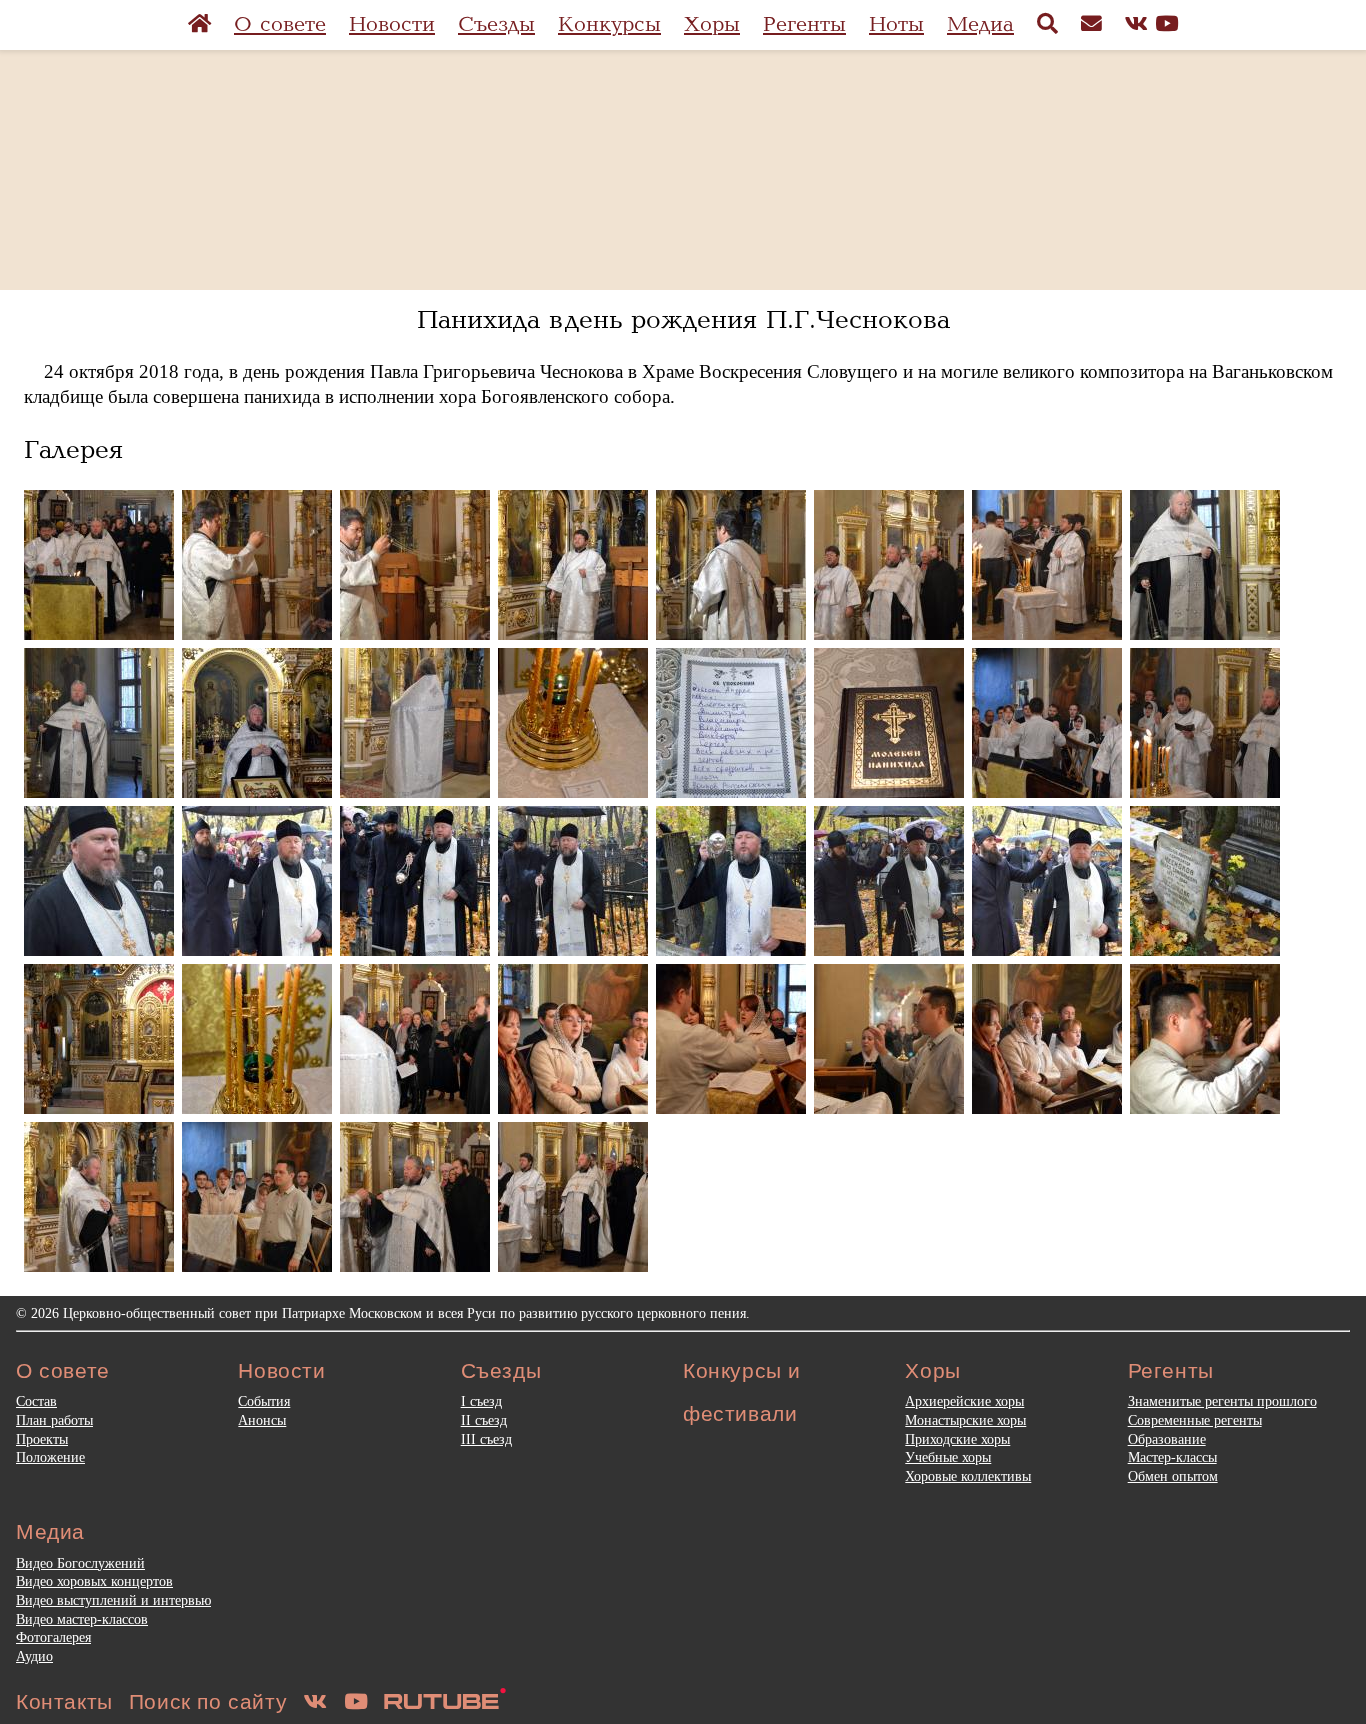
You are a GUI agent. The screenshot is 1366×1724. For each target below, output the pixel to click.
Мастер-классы (1172, 1457)
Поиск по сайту (208, 1701)
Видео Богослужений (80, 1563)
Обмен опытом (1173, 1476)
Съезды (496, 24)
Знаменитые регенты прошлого (1222, 1401)
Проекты (42, 1439)
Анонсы (262, 1420)
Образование (1167, 1439)
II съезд (484, 1420)
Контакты (64, 1701)
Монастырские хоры (965, 1420)
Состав (36, 1401)
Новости (392, 24)
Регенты (804, 24)
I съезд (481, 1401)
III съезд (486, 1439)
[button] (99, 565)
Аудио (34, 1656)
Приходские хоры (957, 1439)
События (264, 1401)
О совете (280, 24)
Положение (50, 1457)
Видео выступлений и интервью (113, 1600)
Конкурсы (609, 24)
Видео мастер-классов (82, 1619)
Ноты (896, 24)
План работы (54, 1420)
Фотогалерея (53, 1637)
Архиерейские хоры (964, 1401)
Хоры (712, 24)
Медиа (980, 24)
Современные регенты (1195, 1420)
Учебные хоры (948, 1457)
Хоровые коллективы (968, 1476)
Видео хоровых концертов (94, 1581)
